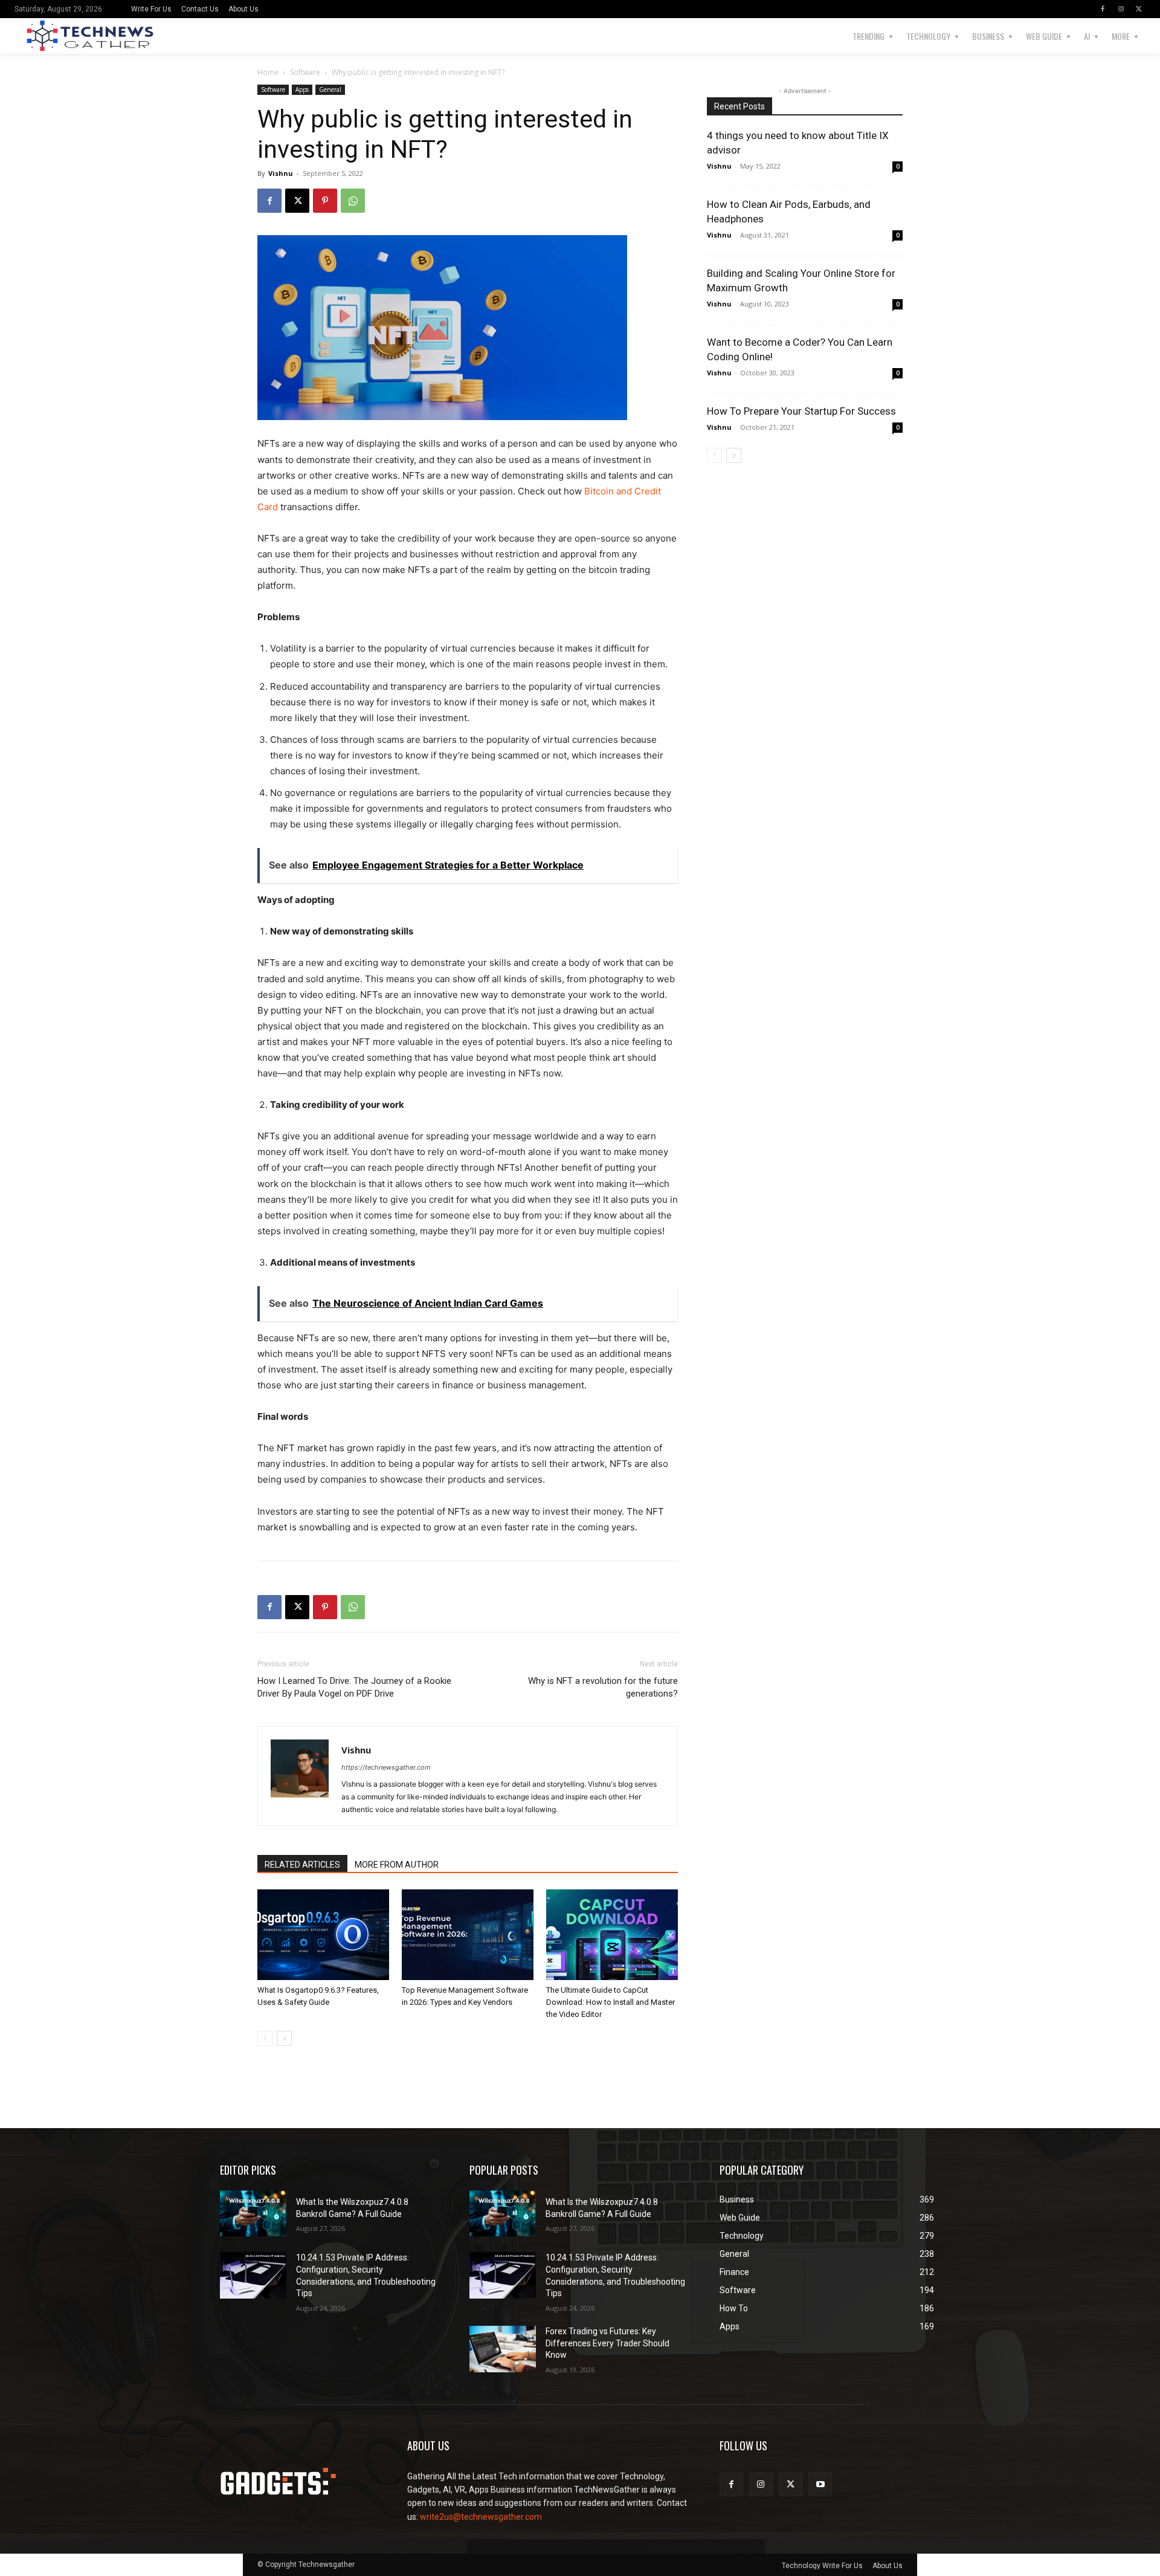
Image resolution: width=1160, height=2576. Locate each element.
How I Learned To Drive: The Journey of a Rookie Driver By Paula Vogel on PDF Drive (354, 1687)
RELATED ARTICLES (302, 1865)
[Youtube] (820, 2484)
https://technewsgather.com (386, 1767)
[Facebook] (1103, 9)
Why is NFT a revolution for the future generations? (603, 1687)
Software (305, 72)
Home (268, 72)
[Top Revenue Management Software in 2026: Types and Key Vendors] (468, 1935)
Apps (302, 89)
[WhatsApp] (353, 201)
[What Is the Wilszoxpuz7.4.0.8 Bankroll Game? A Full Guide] (253, 2214)
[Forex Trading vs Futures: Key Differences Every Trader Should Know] (503, 2349)
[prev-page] (265, 2038)
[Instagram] (1121, 9)
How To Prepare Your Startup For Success (801, 411)
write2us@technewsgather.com (481, 2517)
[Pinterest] (325, 201)
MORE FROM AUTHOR (397, 1865)
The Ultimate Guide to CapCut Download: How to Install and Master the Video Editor (611, 2002)
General (330, 89)
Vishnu (281, 173)
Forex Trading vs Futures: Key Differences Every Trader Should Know (607, 2343)
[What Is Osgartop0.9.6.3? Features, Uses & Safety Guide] (323, 1935)
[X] (1139, 9)
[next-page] (284, 2038)
